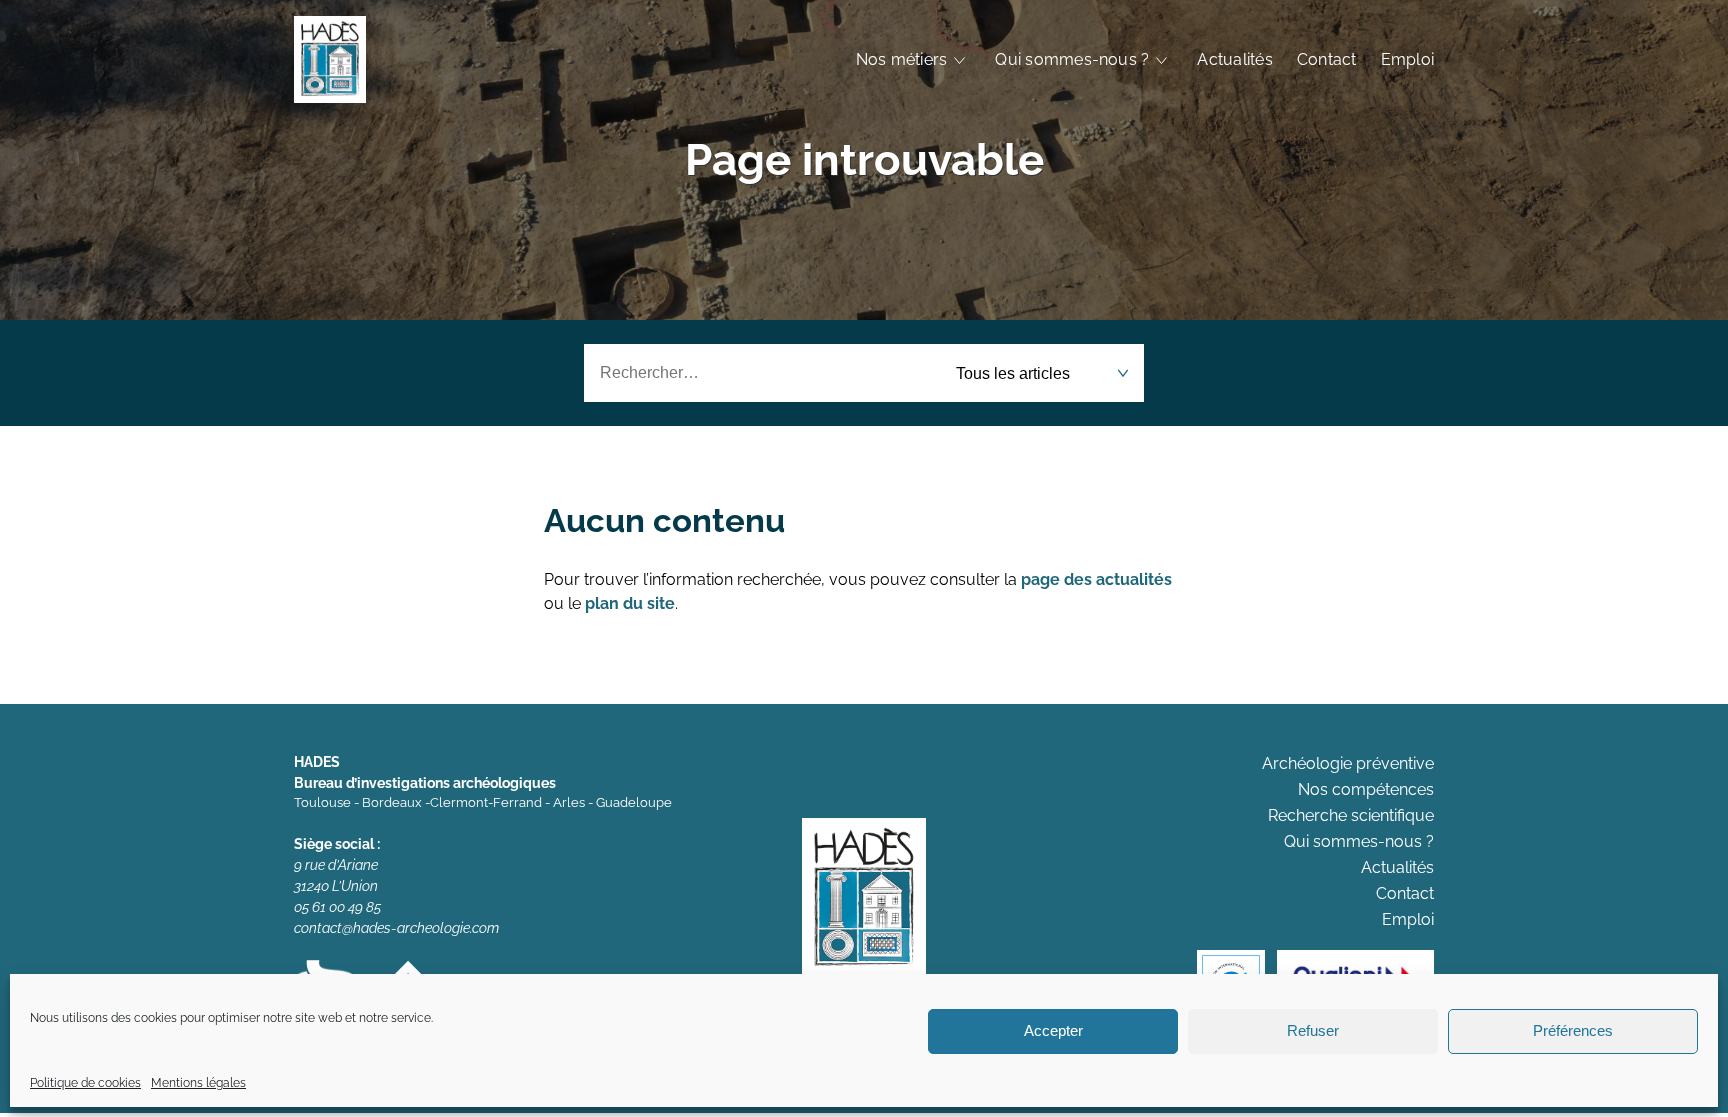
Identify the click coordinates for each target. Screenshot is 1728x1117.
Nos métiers (902, 59)
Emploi (1407, 59)
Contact (1327, 59)
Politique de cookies (85, 1083)
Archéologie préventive (1348, 763)
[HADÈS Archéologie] (330, 59)
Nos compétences (1366, 789)
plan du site (630, 603)
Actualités (1234, 59)
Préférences (1573, 1031)
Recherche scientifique (1351, 815)
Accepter (1053, 1031)
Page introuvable (864, 159)
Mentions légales (198, 1083)
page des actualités (1096, 579)
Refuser (1313, 1031)
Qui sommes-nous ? (1072, 59)
